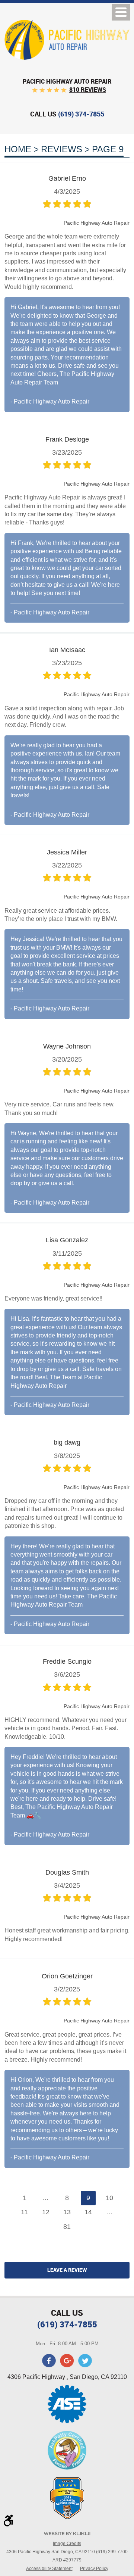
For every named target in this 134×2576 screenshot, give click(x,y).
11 (24, 2212)
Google (67, 2361)
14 (88, 2212)
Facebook (49, 2361)
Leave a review (67, 2270)
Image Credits (67, 2544)
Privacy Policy (94, 2569)
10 (109, 2198)
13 (67, 2212)
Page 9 (108, 149)
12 (46, 2212)
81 (67, 2227)
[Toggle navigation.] (121, 12)
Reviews (62, 149)
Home (18, 149)
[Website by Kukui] (67, 2534)
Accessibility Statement (49, 2569)
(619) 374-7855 (67, 2324)
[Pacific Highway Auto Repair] (67, 40)
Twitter (85, 2361)
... (46, 2198)
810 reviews (88, 90)
